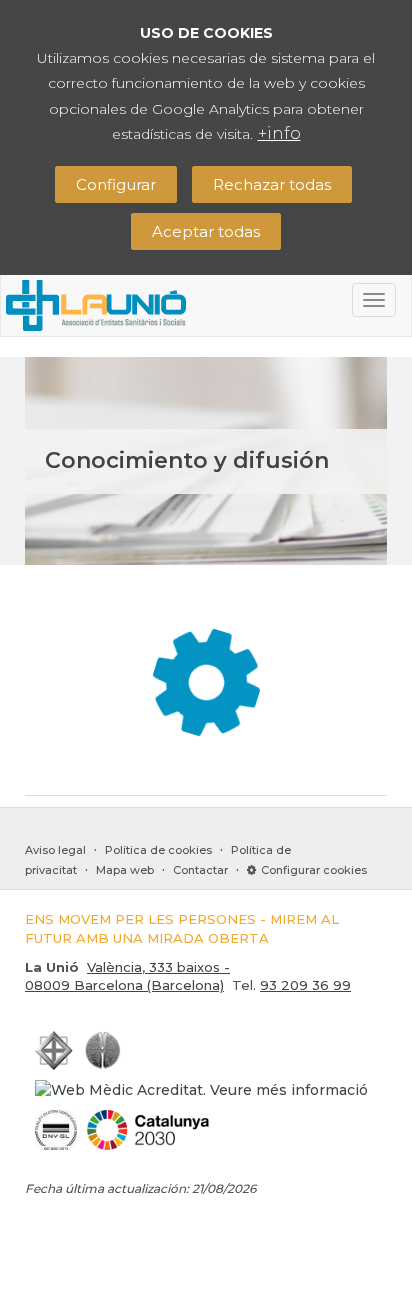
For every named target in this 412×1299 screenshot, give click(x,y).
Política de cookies (158, 850)
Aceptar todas (206, 231)
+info (279, 133)
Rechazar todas (272, 184)
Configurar (116, 184)
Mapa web (125, 870)
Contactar (200, 870)
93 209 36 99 (305, 985)
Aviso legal (55, 850)
